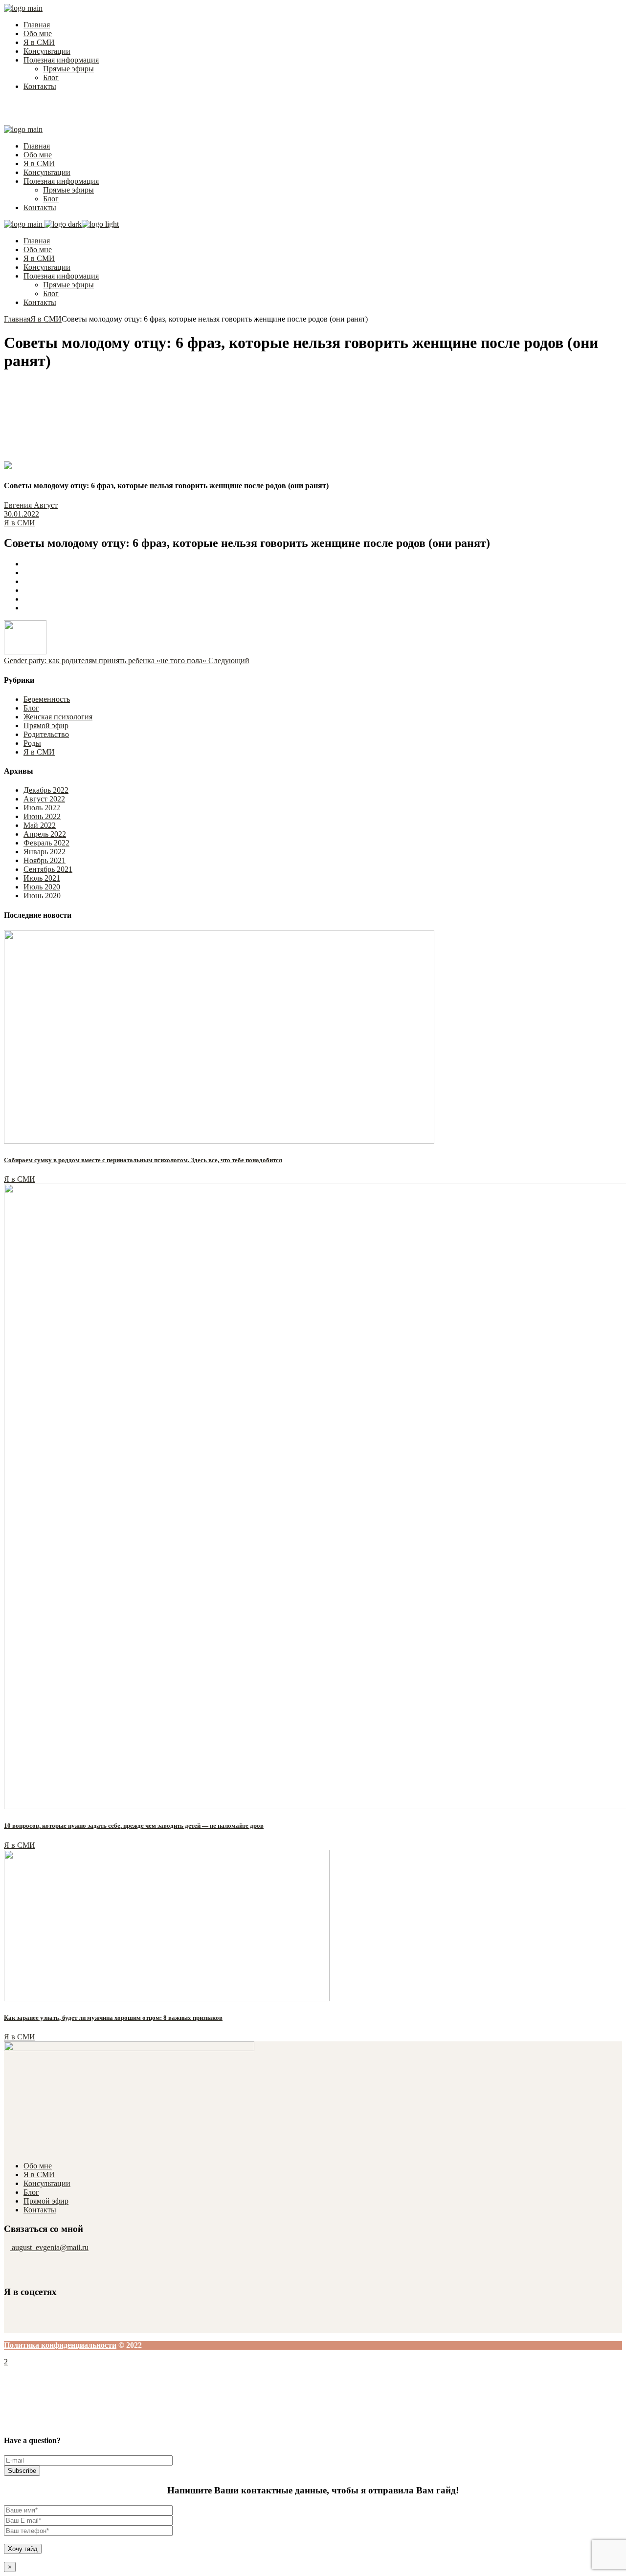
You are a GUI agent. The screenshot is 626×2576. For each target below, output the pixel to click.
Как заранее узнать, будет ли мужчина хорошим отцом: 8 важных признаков (113, 2018)
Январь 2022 (45, 852)
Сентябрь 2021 (48, 869)
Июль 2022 (42, 808)
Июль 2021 (42, 878)
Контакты (40, 2210)
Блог (31, 708)
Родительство (46, 734)
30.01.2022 (22, 514)
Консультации (47, 2183)
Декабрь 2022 (46, 790)
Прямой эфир (46, 725)
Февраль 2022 (46, 843)
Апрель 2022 (45, 834)
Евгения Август (31, 505)
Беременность (47, 699)
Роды (32, 743)
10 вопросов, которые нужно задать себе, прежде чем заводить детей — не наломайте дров (134, 1826)
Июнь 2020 (42, 896)
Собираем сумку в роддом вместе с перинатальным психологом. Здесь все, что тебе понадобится (143, 1160)
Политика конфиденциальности (60, 2345)
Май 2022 (40, 825)
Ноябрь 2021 (45, 860)
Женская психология (58, 717)
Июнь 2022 (42, 816)
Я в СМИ (46, 319)
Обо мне (38, 2166)
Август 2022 (44, 799)
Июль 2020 (42, 887)
